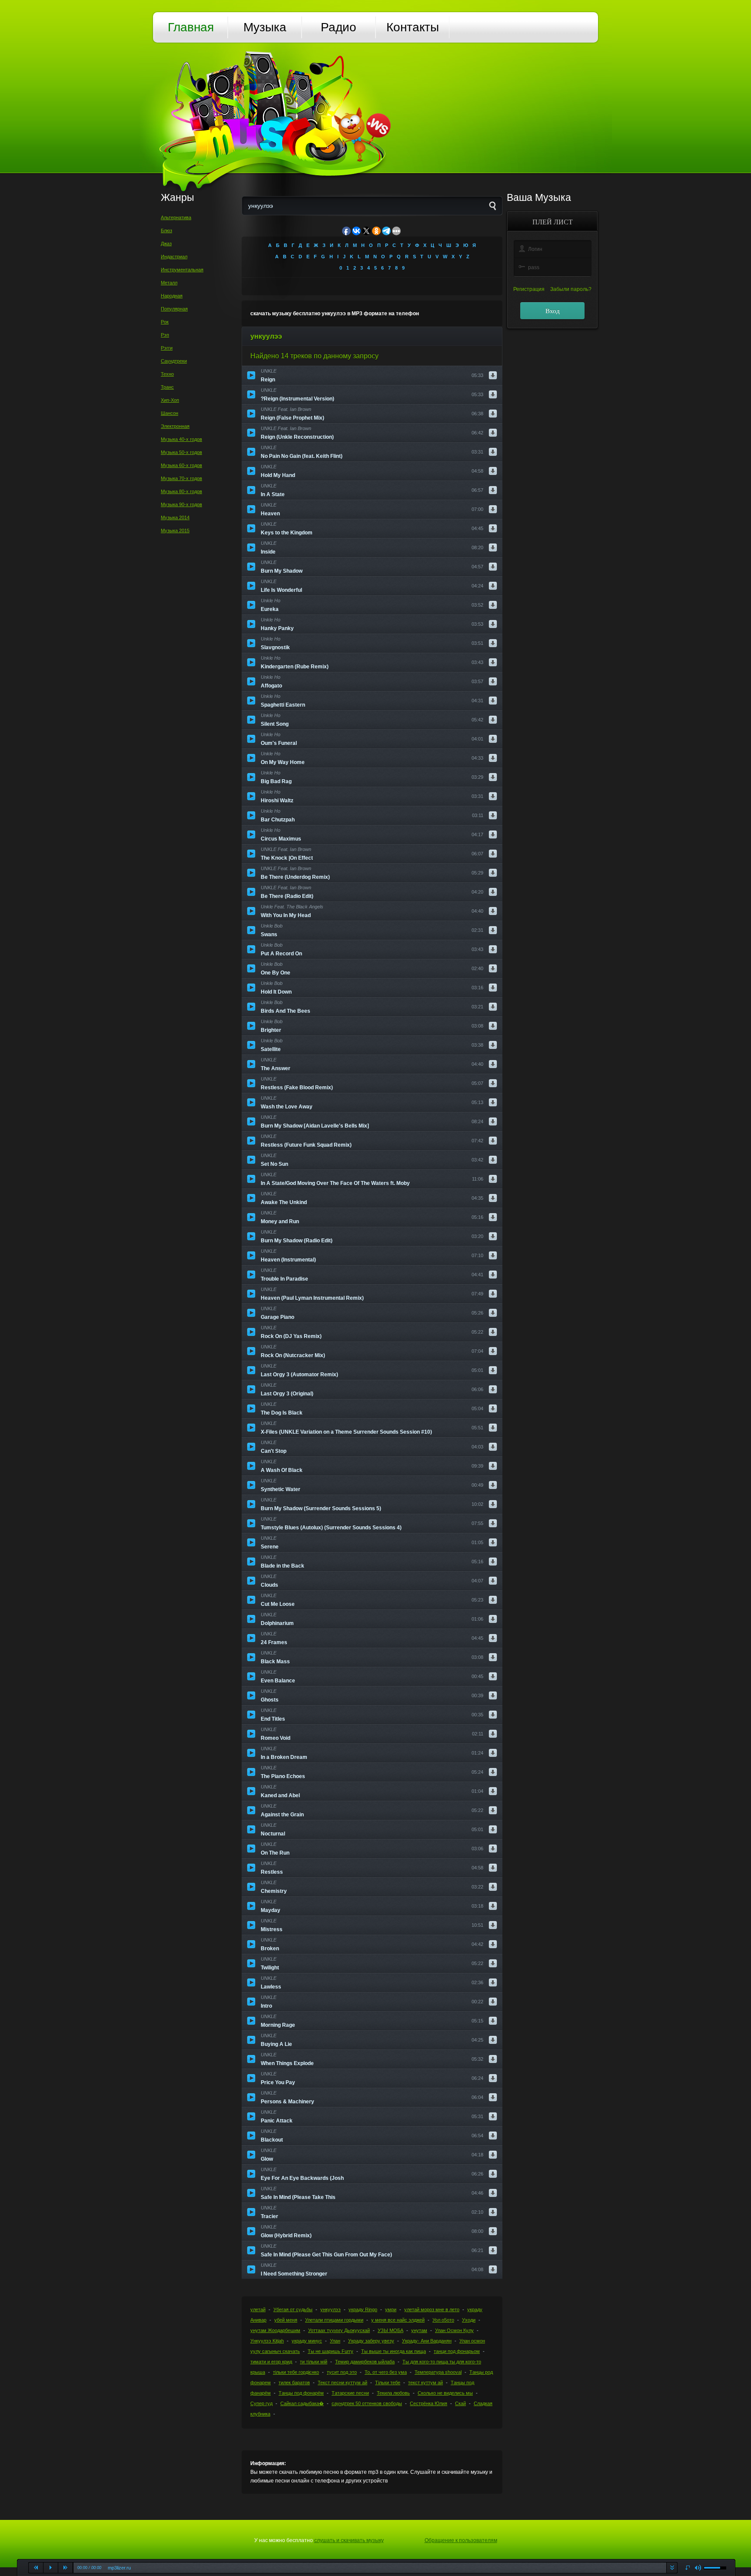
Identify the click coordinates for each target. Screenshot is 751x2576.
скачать (672, 2568)
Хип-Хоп (170, 400)
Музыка (265, 27)
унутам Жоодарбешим (275, 2330)
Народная (172, 296)
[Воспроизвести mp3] (251, 375)
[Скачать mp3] (493, 375)
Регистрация (529, 289)
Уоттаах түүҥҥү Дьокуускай (339, 2330)
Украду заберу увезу (371, 2341)
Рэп (165, 335)
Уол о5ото (443, 2320)
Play (51, 2568)
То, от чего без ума (386, 2372)
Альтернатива (176, 217)
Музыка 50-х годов (181, 452)
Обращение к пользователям (461, 2540)
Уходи (469, 2320)
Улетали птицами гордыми (334, 2320)
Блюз (166, 230)
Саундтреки (174, 361)
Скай (460, 2403)
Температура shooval (438, 2372)
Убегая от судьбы (293, 2309)
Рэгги (167, 348)
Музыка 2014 (175, 517)
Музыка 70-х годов (181, 478)
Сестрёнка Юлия (429, 2403)
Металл (169, 283)
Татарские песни (350, 2393)
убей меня (286, 2320)
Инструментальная (182, 270)
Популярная (174, 309)
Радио (339, 27)
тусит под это (342, 2372)
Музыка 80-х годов (181, 491)
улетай (258, 2309)
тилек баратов (294, 2382)
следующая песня (66, 2568)
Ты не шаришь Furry (331, 2351)
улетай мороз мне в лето (432, 2309)
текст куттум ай (425, 2382)
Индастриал (174, 257)
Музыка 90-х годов (181, 504)
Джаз (166, 244)
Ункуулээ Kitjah (267, 2341)
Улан (335, 2341)
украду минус (307, 2341)
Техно (167, 374)
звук (698, 2568)
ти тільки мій (314, 2362)
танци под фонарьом (457, 2351)
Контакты (413, 27)
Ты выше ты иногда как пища (394, 2351)
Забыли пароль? (571, 289)
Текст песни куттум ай (342, 2382)
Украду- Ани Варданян (427, 2341)
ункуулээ (331, 2309)
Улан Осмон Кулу (454, 2330)
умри (391, 2309)
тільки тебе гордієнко (296, 2372)
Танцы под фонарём (301, 2393)
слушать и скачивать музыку (349, 2540)
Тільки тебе (388, 2382)
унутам (419, 2330)
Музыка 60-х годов (181, 465)
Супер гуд (261, 2403)
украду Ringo (363, 2309)
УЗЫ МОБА (390, 2330)
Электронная (175, 426)
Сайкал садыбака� (302, 2403)
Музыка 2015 (175, 531)
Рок (165, 322)
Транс (167, 387)
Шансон (169, 413)
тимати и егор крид (271, 2362)
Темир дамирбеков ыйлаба (365, 2362)
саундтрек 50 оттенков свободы (367, 2403)
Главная (191, 27)
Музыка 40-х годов (181, 439)
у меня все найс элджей (398, 2320)
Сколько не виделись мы (445, 2393)
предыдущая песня (36, 2568)
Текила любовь (393, 2393)
